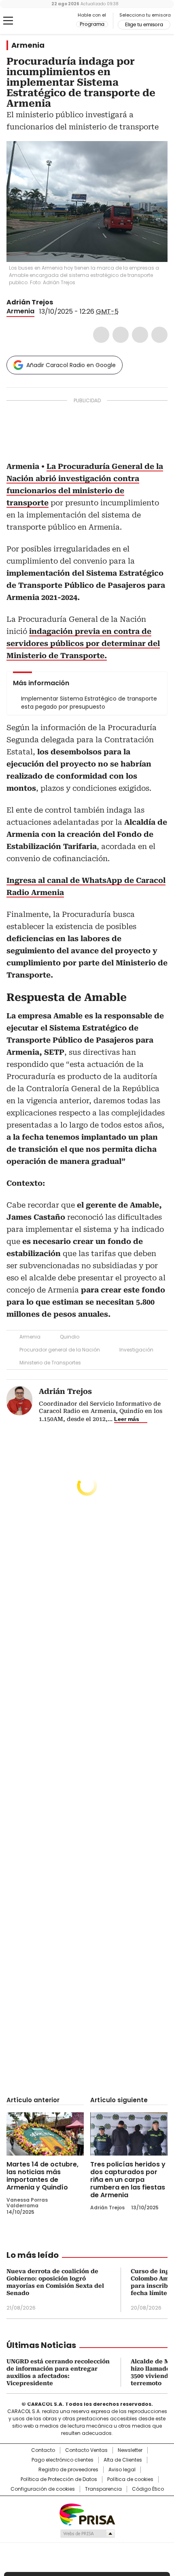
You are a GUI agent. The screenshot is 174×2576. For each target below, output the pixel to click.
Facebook (101, 335)
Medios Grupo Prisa (87, 2534)
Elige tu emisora (144, 25)
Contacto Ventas (86, 2450)
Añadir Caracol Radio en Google (71, 365)
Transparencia (103, 2489)
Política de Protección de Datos (59, 2479)
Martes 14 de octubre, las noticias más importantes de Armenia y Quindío (42, 2176)
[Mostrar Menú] (8, 21)
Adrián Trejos (30, 302)
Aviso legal (122, 2470)
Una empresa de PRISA (87, 2514)
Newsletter (130, 2450)
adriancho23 (59, 302)
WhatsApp (159, 335)
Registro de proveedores (68, 2470)
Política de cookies (130, 2479)
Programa (92, 24)
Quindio (70, 1337)
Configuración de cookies (43, 2489)
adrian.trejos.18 (68, 302)
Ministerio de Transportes (50, 1363)
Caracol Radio (40, 21)
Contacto (43, 2450)
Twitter (121, 335)
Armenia (28, 45)
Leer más (127, 1419)
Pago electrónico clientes (63, 2460)
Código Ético (148, 2489)
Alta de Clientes (123, 2460)
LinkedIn (140, 335)
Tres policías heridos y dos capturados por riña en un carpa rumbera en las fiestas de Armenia (128, 2180)
